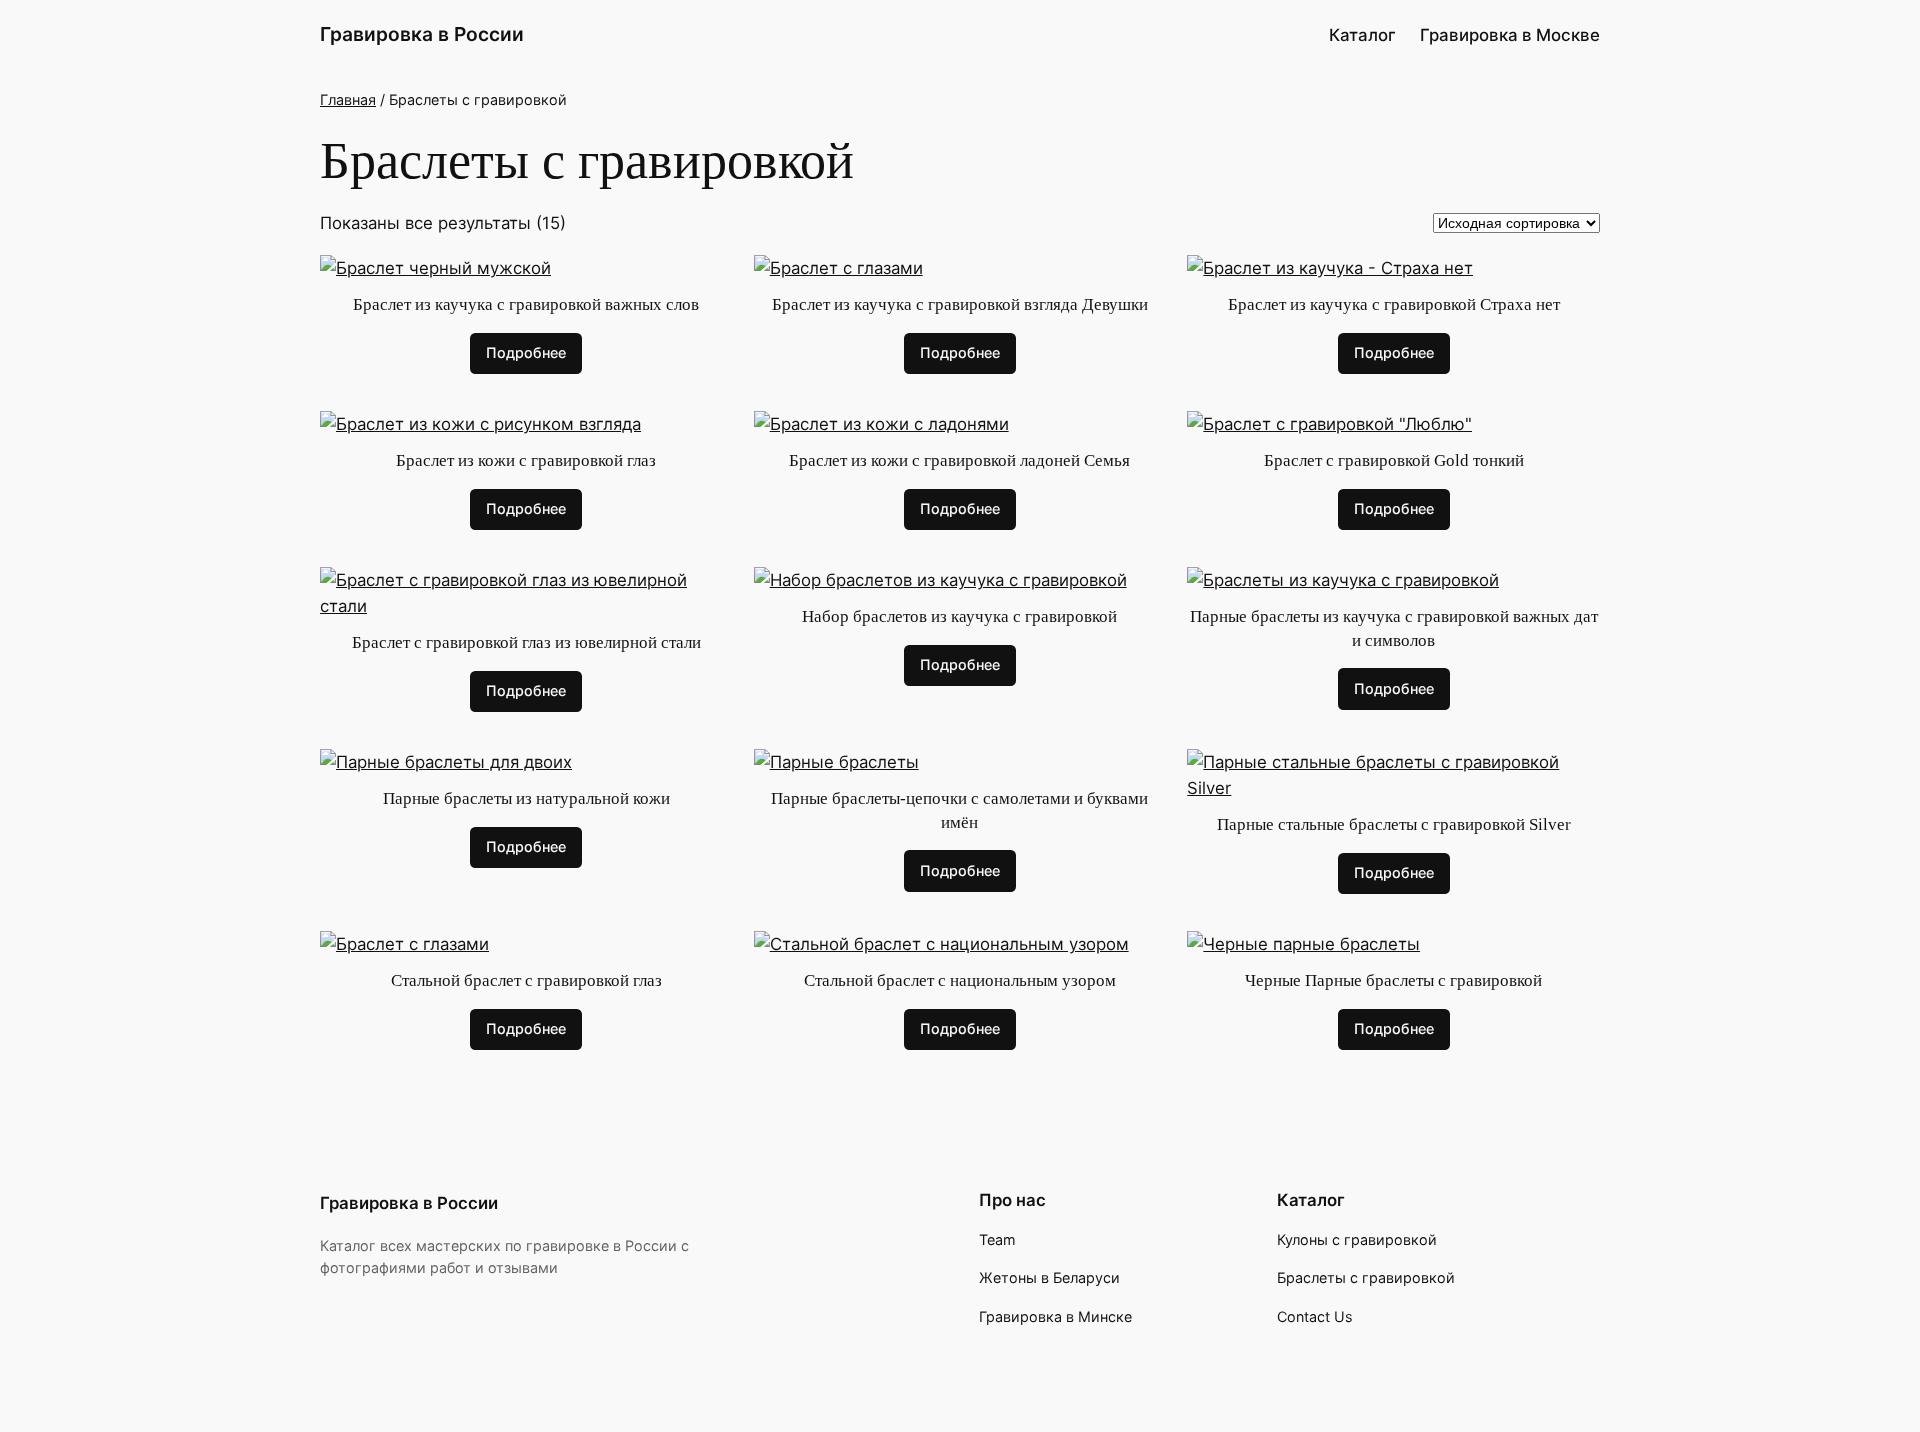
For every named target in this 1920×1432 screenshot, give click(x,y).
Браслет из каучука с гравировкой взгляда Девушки (960, 304)
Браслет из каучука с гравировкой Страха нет (1394, 304)
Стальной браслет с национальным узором (960, 980)
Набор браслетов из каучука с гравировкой (959, 616)
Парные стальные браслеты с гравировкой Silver (1394, 824)
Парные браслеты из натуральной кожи (526, 798)
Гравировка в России (422, 34)
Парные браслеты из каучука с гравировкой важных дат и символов (1394, 628)
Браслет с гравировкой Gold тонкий (1394, 460)
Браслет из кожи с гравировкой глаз (526, 460)
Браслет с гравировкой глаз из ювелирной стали (526, 642)
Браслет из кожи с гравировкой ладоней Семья (959, 460)
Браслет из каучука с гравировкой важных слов (526, 304)
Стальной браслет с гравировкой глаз (526, 980)
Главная (348, 99)
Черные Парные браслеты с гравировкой (1393, 980)
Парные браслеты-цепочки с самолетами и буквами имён (959, 810)
